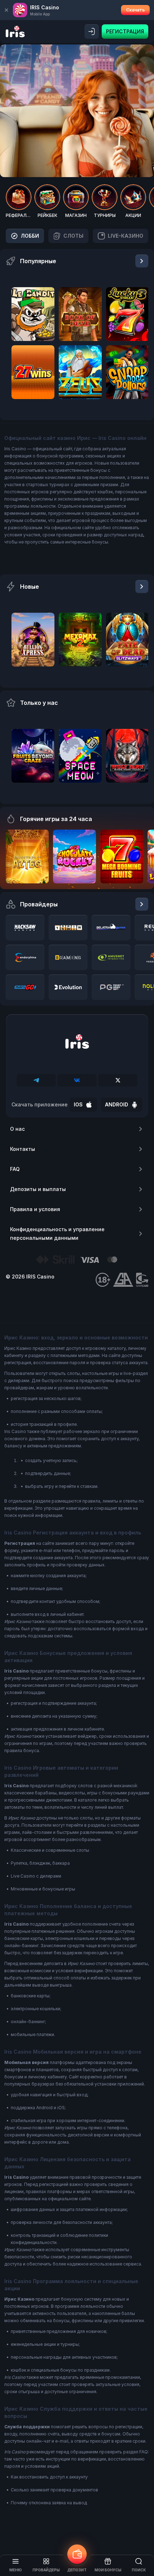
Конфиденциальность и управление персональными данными (57, 1234)
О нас (17, 1129)
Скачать (135, 10)
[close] (6, 10)
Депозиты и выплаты (38, 1189)
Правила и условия (35, 1209)
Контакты (23, 1149)
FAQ (15, 1169)
